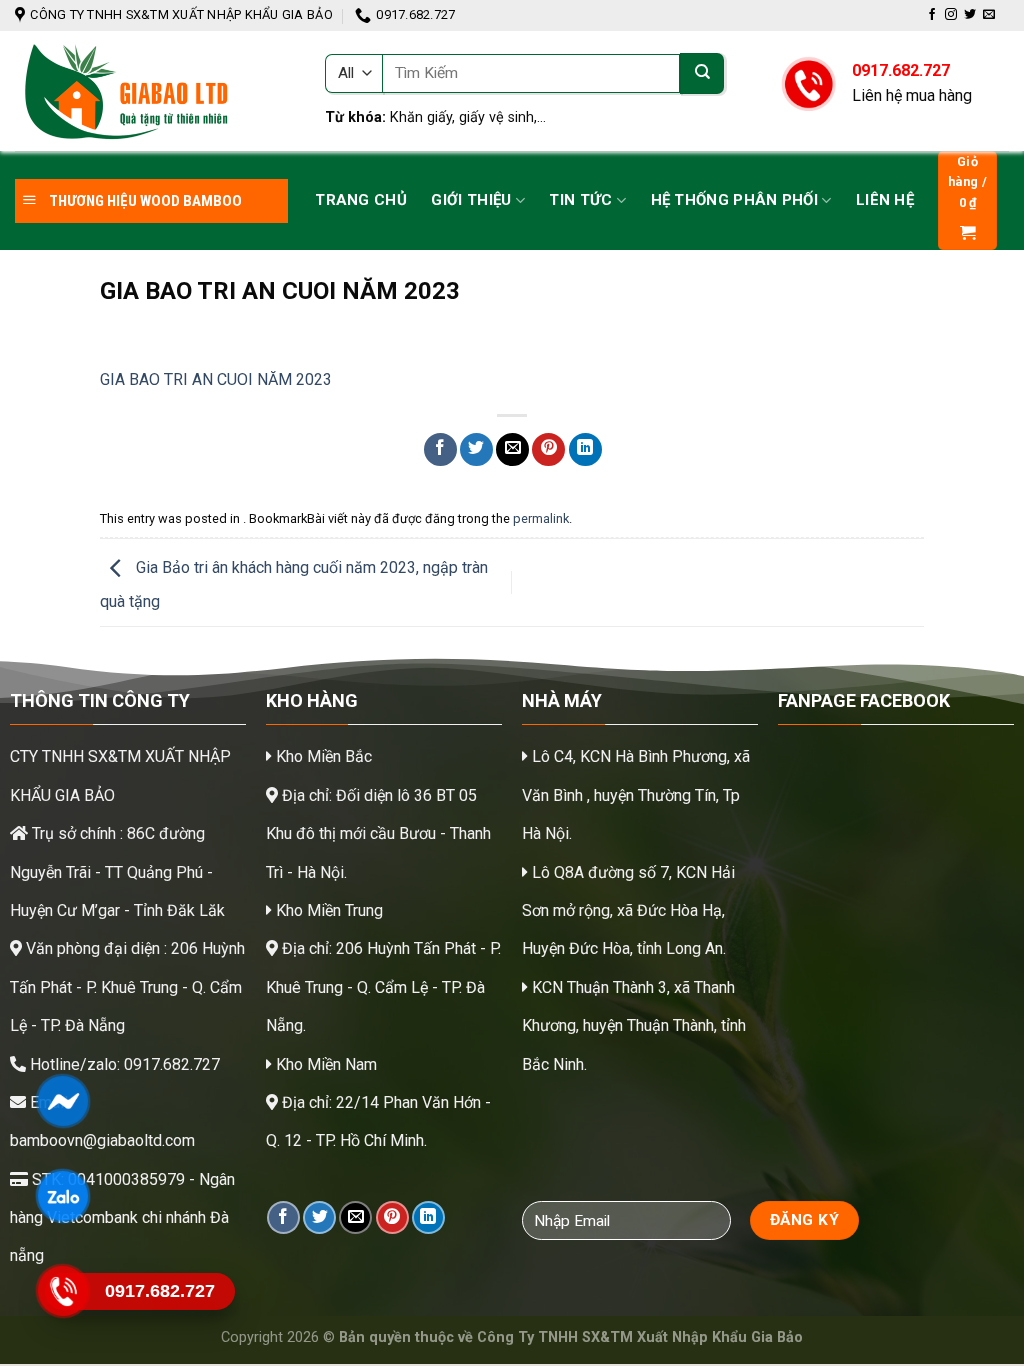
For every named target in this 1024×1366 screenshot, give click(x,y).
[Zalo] (62, 1196)
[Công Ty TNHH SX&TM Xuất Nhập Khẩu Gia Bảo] (155, 91)
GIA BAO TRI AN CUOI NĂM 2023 (216, 379)
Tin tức (580, 200)
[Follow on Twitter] (970, 15)
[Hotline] (62, 1291)
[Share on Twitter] (476, 449)
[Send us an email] (989, 15)
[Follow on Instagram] (951, 15)
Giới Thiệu (471, 200)
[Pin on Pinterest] (548, 449)
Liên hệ (885, 200)
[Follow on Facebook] (932, 15)
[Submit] (702, 73)
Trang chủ (361, 200)
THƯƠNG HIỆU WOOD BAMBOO (144, 201)
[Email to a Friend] (512, 449)
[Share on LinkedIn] (585, 449)
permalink (541, 518)
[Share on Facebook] (440, 449)
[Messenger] (62, 1101)
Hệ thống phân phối (734, 200)
